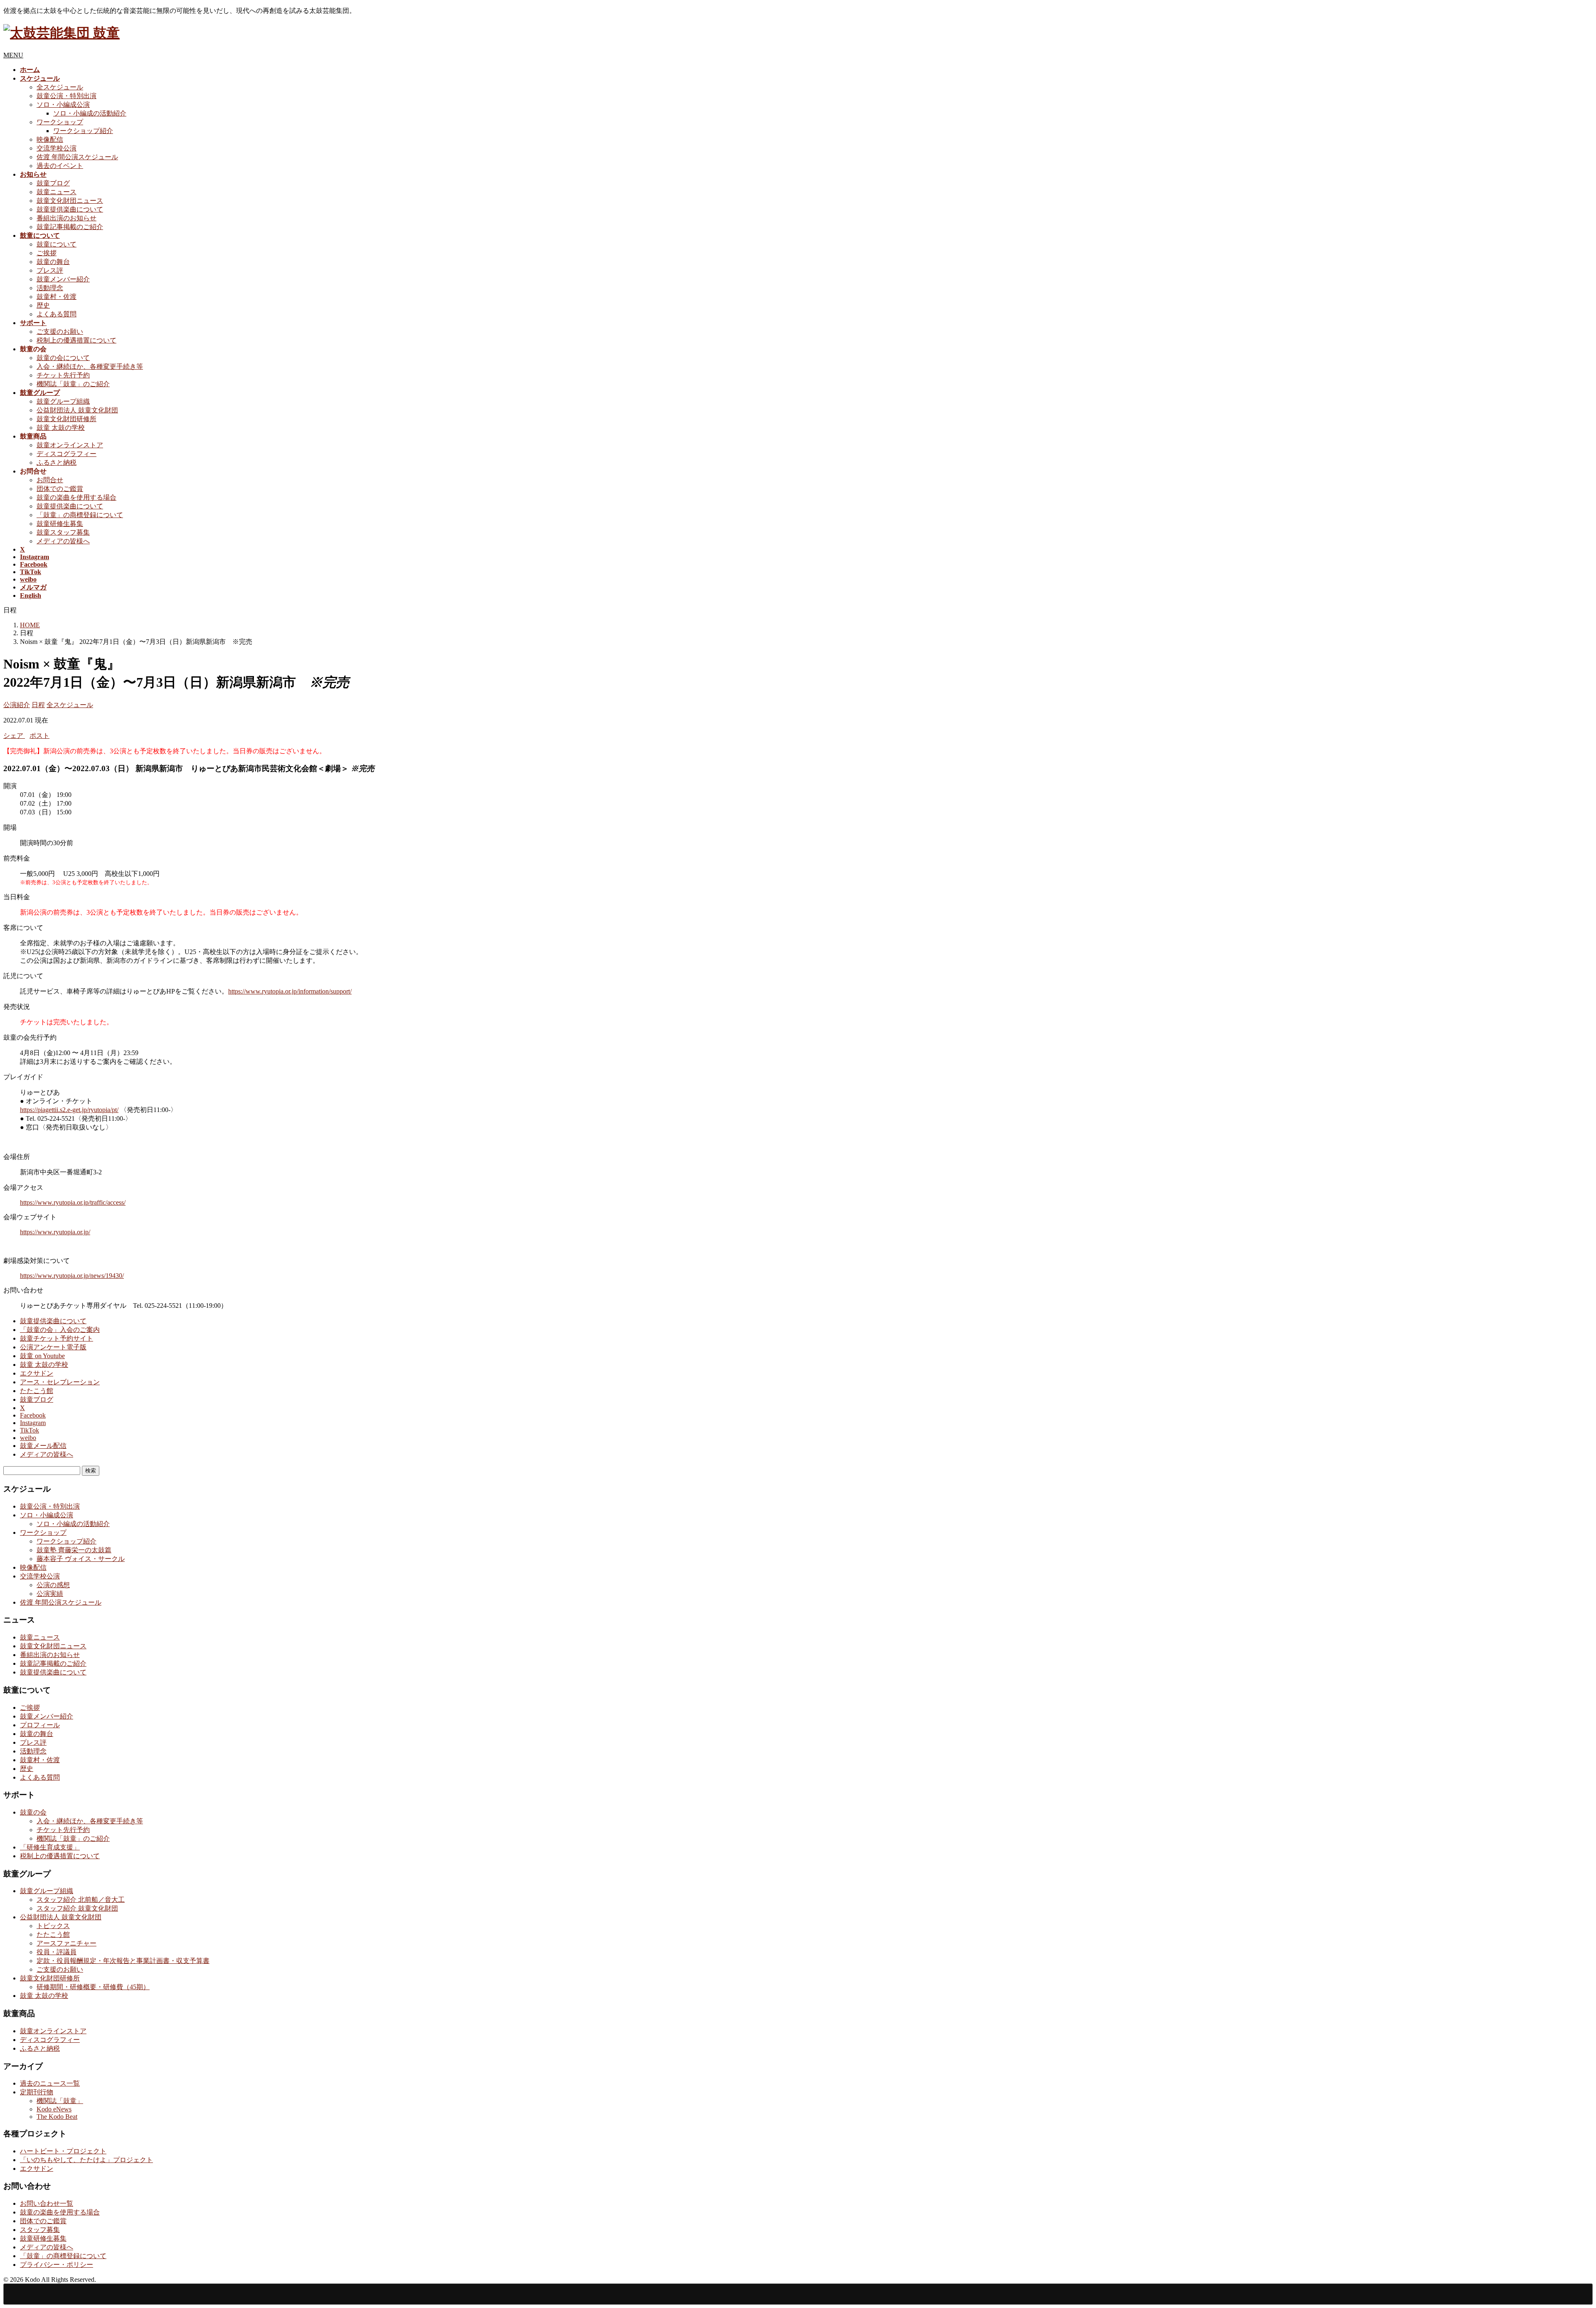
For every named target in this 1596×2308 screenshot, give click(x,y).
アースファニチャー (66, 1943)
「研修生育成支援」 (50, 1847)
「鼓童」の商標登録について (80, 515)
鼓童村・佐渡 (57, 297)
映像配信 (50, 139)
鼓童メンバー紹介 (63, 279)
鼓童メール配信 (43, 1446)
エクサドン (37, 1373)
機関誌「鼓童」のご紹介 (73, 384)
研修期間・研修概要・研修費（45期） (93, 1987)
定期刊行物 (37, 2092)
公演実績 (50, 1594)
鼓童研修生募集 (60, 524)
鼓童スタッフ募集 (63, 532)
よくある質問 (57, 314)
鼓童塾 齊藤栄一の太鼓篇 (74, 1550)
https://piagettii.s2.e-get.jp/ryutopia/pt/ (69, 1110)
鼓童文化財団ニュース (70, 201)
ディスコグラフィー (66, 454)
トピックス (53, 1926)
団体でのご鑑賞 (60, 489)
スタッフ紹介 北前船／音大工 (81, 1900)
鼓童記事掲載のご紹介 (70, 227)
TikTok (30, 1430)
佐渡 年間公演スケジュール (77, 157)
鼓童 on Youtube (42, 1356)
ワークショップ (60, 122)
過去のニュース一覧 (50, 2083)
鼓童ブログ (53, 183)
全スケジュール (60, 87)
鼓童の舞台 (53, 262)
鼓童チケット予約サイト (57, 1338)
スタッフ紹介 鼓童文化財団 (77, 1908)
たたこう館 (37, 1391)
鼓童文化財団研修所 (66, 419)
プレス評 (50, 270)
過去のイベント (60, 166)
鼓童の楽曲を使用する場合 (76, 497)
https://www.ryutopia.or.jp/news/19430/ (72, 1276)
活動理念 (50, 288)
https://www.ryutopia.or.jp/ (55, 1232)
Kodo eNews (54, 2109)
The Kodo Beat (57, 2117)
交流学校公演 (57, 148)
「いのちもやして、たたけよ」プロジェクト (86, 2160)
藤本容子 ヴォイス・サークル (81, 1559)
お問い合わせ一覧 (47, 2203)
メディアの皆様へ (63, 541)
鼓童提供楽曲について (70, 209)
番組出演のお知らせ (66, 218)
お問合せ (50, 480)
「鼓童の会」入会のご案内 (60, 1330)
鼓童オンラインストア (70, 445)
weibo (28, 1438)
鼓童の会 (33, 1812)
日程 (38, 705)
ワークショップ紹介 (83, 131)
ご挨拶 (47, 253)
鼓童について (57, 244)
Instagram (33, 1423)
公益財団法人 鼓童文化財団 (77, 410)
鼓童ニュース (57, 192)
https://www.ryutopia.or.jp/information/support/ (290, 991)
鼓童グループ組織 (63, 401)
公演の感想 (53, 1585)
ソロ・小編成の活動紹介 (90, 113)
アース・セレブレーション (60, 1382)
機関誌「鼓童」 (60, 2101)
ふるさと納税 (57, 462)
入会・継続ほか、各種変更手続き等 (90, 366)
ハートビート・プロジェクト (63, 2151)
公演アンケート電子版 (53, 1347)
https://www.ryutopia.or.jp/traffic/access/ (73, 1202)
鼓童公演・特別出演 (66, 96)
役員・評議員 (57, 1952)
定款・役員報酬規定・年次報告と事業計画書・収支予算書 (123, 1961)
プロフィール (40, 1725)
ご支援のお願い (60, 332)
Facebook (33, 1415)
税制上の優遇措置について (76, 340)
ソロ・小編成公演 (63, 105)
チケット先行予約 (63, 375)
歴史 (43, 305)
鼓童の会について (63, 358)
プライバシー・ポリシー (57, 2265)
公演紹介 (17, 705)
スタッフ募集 (40, 2230)
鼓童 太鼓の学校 (61, 428)
